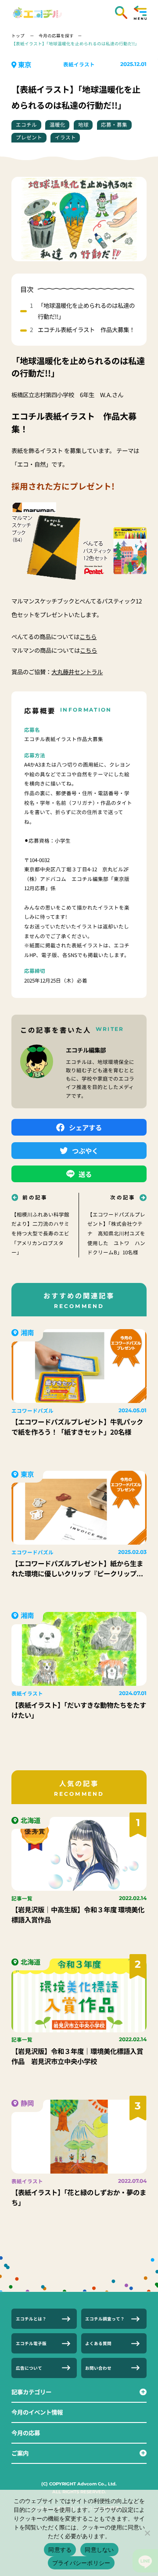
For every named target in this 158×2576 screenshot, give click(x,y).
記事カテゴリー (31, 2392)
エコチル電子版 (31, 2343)
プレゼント (29, 137)
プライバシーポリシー (81, 2563)
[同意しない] (147, 2533)
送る (85, 1174)
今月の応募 (26, 2433)
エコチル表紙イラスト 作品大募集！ (86, 329)
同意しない (99, 2550)
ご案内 (20, 2453)
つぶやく (85, 1151)
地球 (83, 124)
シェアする (85, 1127)
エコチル (26, 124)
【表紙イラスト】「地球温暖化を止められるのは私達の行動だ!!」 (75, 44)
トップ (18, 36)
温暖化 (57, 124)
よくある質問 (98, 2343)
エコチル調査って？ (105, 2319)
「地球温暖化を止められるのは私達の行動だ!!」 (86, 311)
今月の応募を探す (56, 36)
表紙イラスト (79, 64)
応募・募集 (114, 124)
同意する (60, 2550)
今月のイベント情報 (37, 2412)
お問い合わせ (98, 2368)
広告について (29, 2368)
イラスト (65, 137)
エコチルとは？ (31, 2319)
